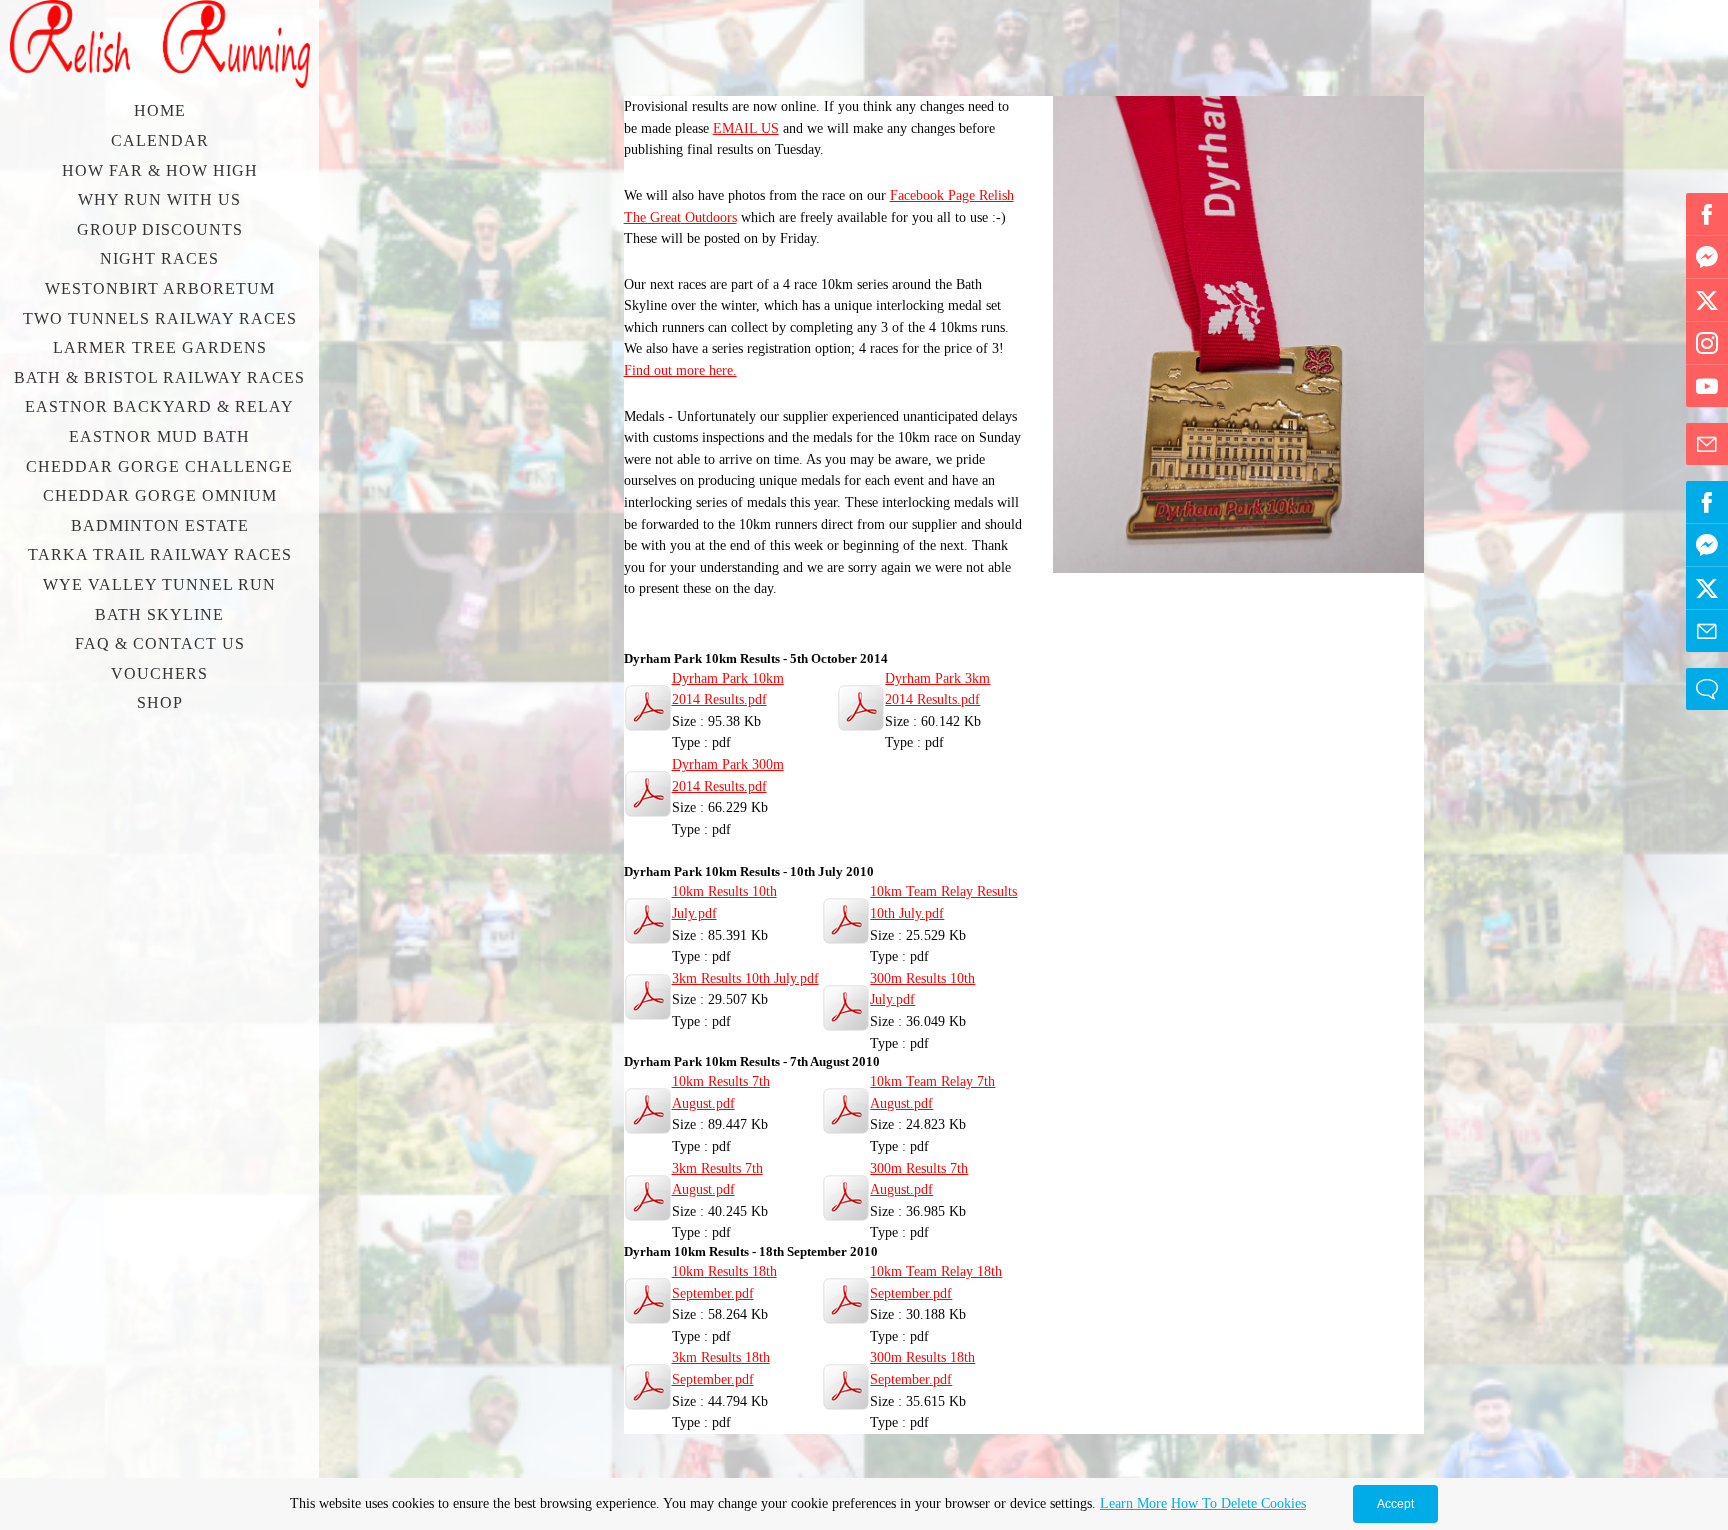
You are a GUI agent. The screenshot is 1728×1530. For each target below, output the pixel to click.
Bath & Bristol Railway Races (159, 377)
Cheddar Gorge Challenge (159, 466)
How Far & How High (160, 170)
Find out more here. (680, 370)
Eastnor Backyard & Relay (159, 406)
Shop (160, 702)
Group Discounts (160, 229)
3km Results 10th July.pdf (745, 978)
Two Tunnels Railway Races (160, 318)
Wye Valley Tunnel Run (159, 584)
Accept (1395, 1504)
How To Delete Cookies (1238, 1503)
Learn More (1133, 1503)
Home (160, 110)
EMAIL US (746, 128)
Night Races (159, 258)
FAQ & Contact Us (160, 643)
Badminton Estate (160, 525)
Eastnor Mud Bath (159, 436)
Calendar (160, 140)
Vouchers (159, 673)
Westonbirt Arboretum (160, 288)
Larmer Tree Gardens (160, 347)
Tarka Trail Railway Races (160, 554)
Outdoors (709, 217)
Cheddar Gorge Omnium (160, 495)
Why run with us (159, 199)
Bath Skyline (159, 614)
